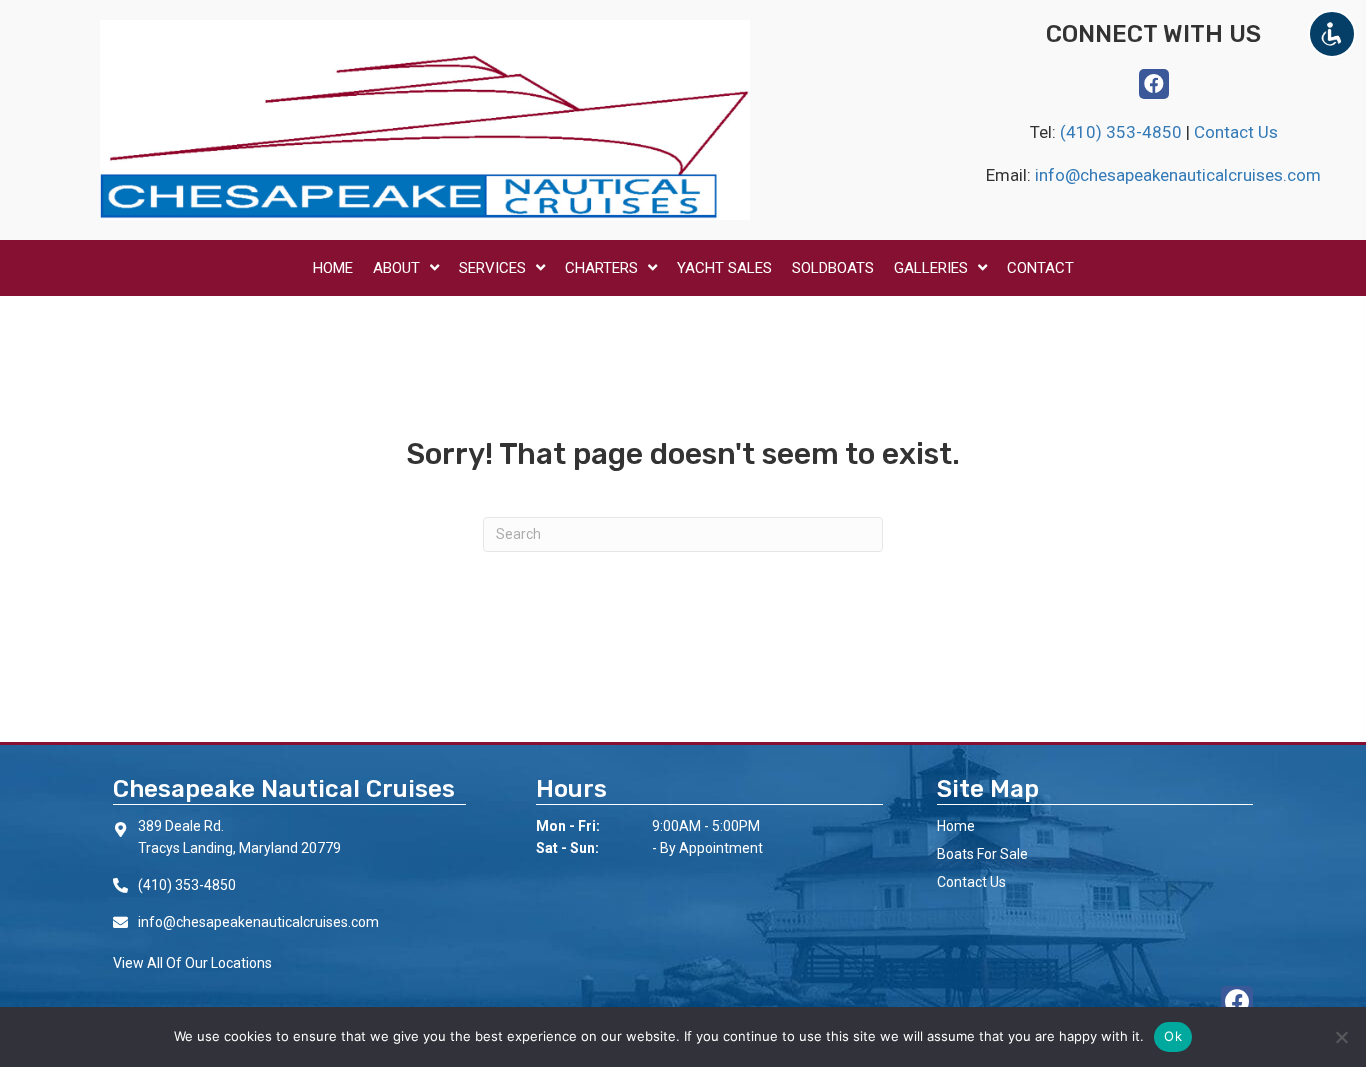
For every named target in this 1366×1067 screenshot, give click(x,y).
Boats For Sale (982, 854)
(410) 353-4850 (1123, 132)
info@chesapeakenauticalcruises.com (1178, 175)
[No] (1341, 1037)
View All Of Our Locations (192, 963)
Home (956, 826)
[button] (1154, 84)
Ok (1173, 1036)
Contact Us (1236, 132)
